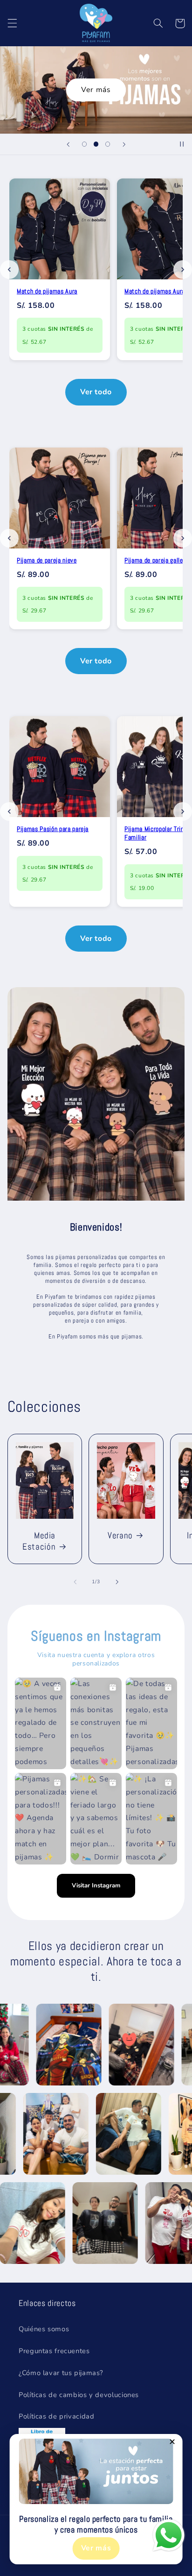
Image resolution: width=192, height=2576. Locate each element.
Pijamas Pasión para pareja (53, 829)
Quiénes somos (44, 2329)
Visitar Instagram (96, 1886)
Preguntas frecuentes (54, 2351)
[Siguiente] (183, 270)
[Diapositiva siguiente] (124, 144)
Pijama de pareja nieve (47, 560)
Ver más (96, 90)
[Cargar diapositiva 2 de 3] (96, 144)
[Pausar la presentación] (182, 144)
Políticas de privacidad (57, 2416)
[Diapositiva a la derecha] (117, 1582)
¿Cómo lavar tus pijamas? (61, 2373)
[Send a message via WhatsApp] (169, 2535)
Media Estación (39, 1541)
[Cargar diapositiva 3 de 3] (108, 144)
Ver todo (96, 392)
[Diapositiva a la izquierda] (75, 1582)
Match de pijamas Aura (47, 291)
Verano (120, 1536)
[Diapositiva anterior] (68, 144)
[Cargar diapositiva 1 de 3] (84, 144)
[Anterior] (9, 270)
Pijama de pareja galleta (157, 560)
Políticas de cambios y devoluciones (79, 2395)
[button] (12, 23)
